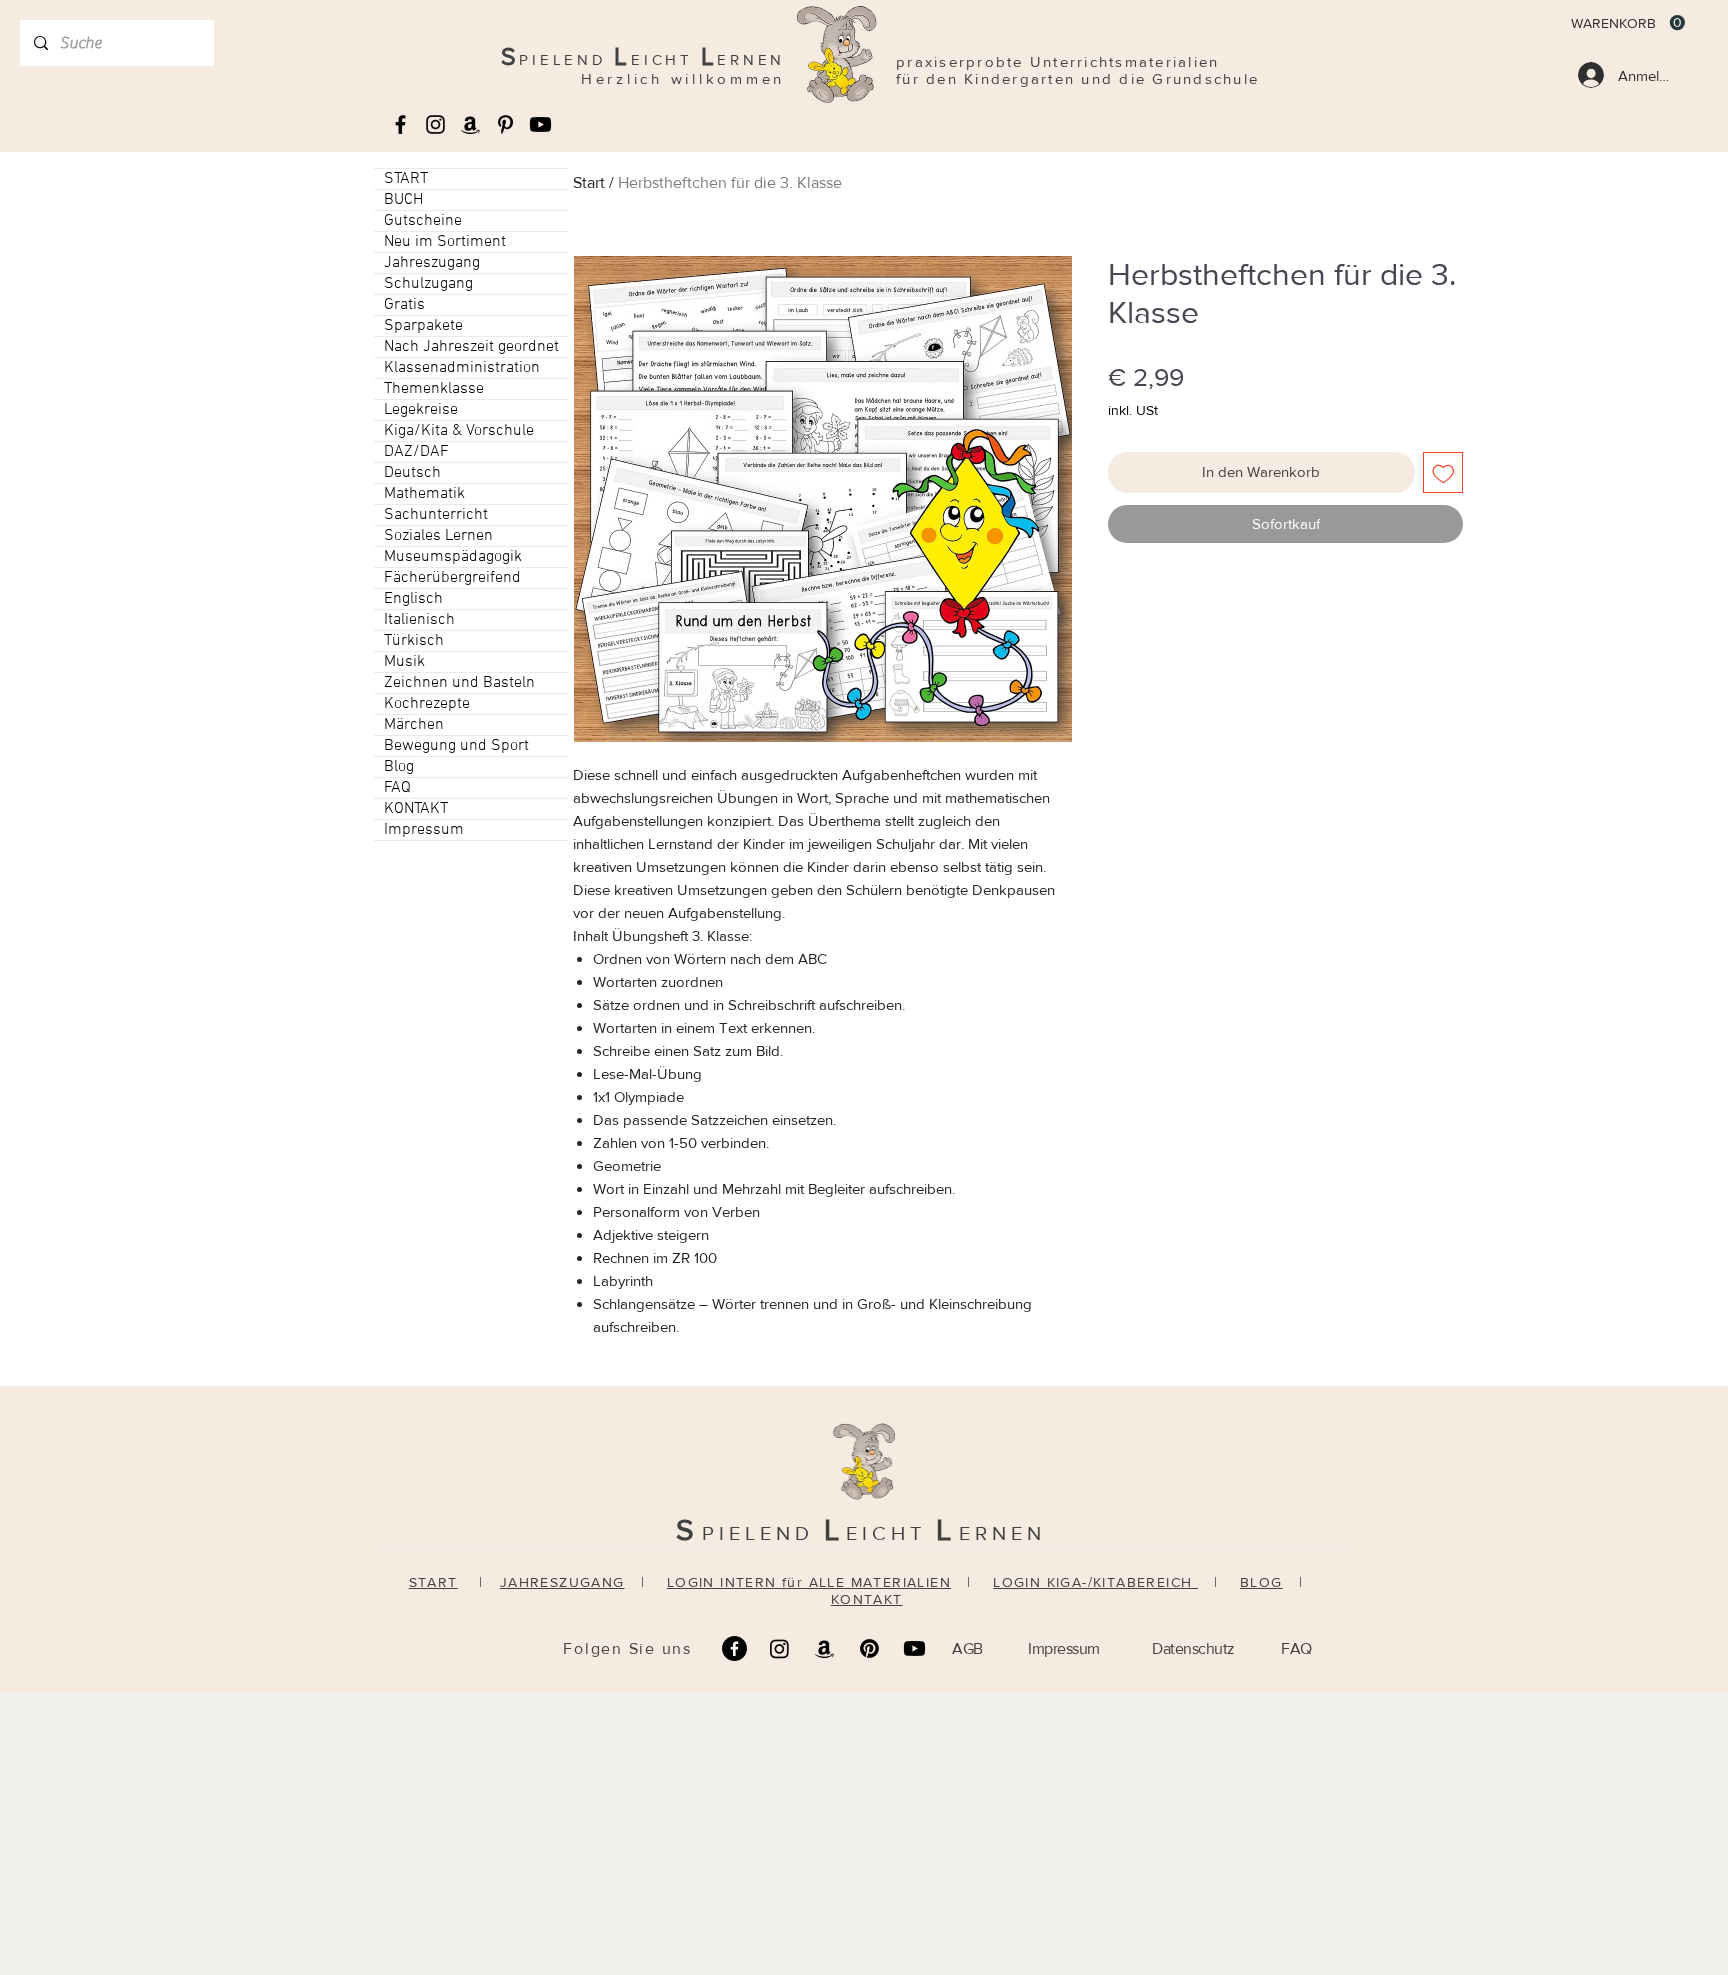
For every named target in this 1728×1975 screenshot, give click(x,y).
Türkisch (414, 641)
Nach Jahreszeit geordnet (471, 347)
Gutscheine (423, 221)
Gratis (404, 305)
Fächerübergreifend (452, 578)
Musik (404, 662)
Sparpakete (423, 326)
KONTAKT (416, 809)
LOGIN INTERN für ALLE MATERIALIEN (809, 1582)
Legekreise (421, 410)
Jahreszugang (432, 263)
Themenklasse (434, 389)
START (406, 179)
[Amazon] (824, 1648)
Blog (399, 767)
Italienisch (419, 620)
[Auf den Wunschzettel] (1443, 472)
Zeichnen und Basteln (459, 683)
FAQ (397, 788)
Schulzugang (428, 284)
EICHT (891, 1533)
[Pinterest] (869, 1648)
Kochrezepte (427, 704)
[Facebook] (734, 1648)
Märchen (414, 725)
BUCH (403, 200)
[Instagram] (779, 1648)
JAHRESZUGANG (562, 1582)
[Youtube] (540, 124)
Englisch (413, 599)
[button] (1628, 23)
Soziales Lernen (438, 536)
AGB (967, 1648)
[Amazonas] (470, 124)
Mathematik (424, 494)
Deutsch (412, 473)
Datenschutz (1193, 1648)
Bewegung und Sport (456, 746)
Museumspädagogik (453, 557)
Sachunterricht (436, 515)
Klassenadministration (462, 368)
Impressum (424, 830)
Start (589, 182)
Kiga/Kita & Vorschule (459, 431)
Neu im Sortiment (445, 242)
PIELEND (763, 1533)
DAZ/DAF (416, 452)
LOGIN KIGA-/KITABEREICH (1095, 1582)
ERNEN (1002, 1533)
